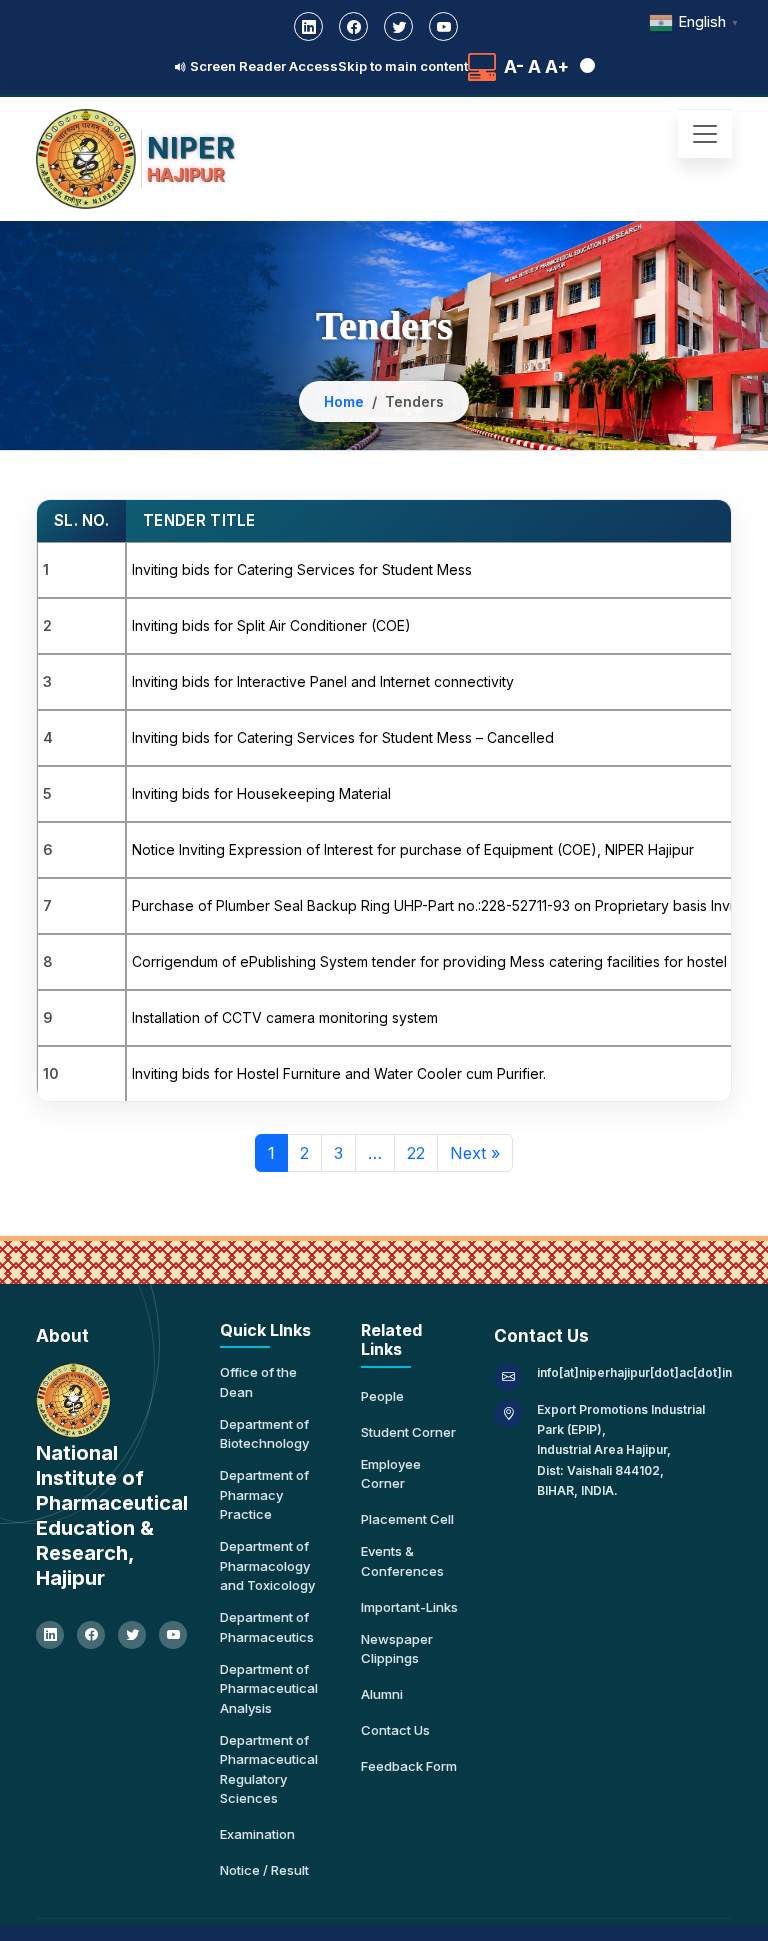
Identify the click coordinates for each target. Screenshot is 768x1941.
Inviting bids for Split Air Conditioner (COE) (271, 625)
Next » (475, 1153)
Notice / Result (264, 1870)
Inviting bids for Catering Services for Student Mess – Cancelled (343, 737)
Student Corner (408, 1432)
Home (344, 401)
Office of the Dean (258, 1382)
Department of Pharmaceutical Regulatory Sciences (269, 1769)
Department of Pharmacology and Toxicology (267, 1565)
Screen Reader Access (262, 66)
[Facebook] (353, 26)
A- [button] (514, 67)
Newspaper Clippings (397, 1649)
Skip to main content (403, 66)
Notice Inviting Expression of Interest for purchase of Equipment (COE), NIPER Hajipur (413, 849)
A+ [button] (557, 67)
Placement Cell (407, 1519)
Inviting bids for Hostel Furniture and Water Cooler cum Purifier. (339, 1073)
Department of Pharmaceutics (267, 1627)
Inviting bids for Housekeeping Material (261, 793)
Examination (257, 1834)
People (382, 1396)
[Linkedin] (308, 26)
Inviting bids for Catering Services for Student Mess (302, 569)
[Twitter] (398, 26)
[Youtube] (443, 26)
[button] (584, 67)
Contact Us (395, 1730)
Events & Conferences (402, 1561)
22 (416, 1153)
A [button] (534, 67)
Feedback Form (409, 1766)
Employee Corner (391, 1474)
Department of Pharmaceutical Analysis (269, 1688)
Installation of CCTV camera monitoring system (285, 1017)
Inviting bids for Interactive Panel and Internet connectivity (323, 681)
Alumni (382, 1694)
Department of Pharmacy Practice (264, 1494)
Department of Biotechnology (264, 1434)
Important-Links (409, 1607)
